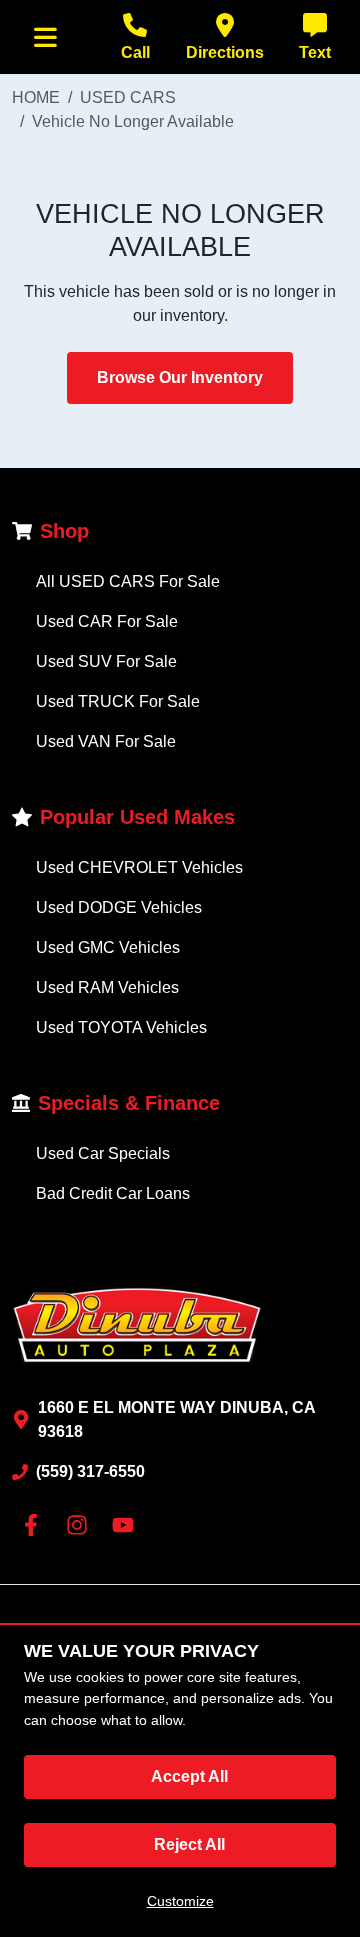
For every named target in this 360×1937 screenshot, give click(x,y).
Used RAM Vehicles (107, 987)
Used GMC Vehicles (108, 947)
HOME (36, 97)
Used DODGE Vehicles (119, 907)
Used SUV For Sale (106, 661)
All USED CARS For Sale (128, 581)
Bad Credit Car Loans (113, 1193)
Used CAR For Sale (107, 621)
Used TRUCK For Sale (118, 701)
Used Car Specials (103, 1153)
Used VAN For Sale (106, 741)
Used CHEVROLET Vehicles (139, 867)
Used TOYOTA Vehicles (121, 1027)
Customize (180, 1901)
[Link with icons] (35, 1525)
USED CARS (128, 97)
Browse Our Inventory (180, 377)
